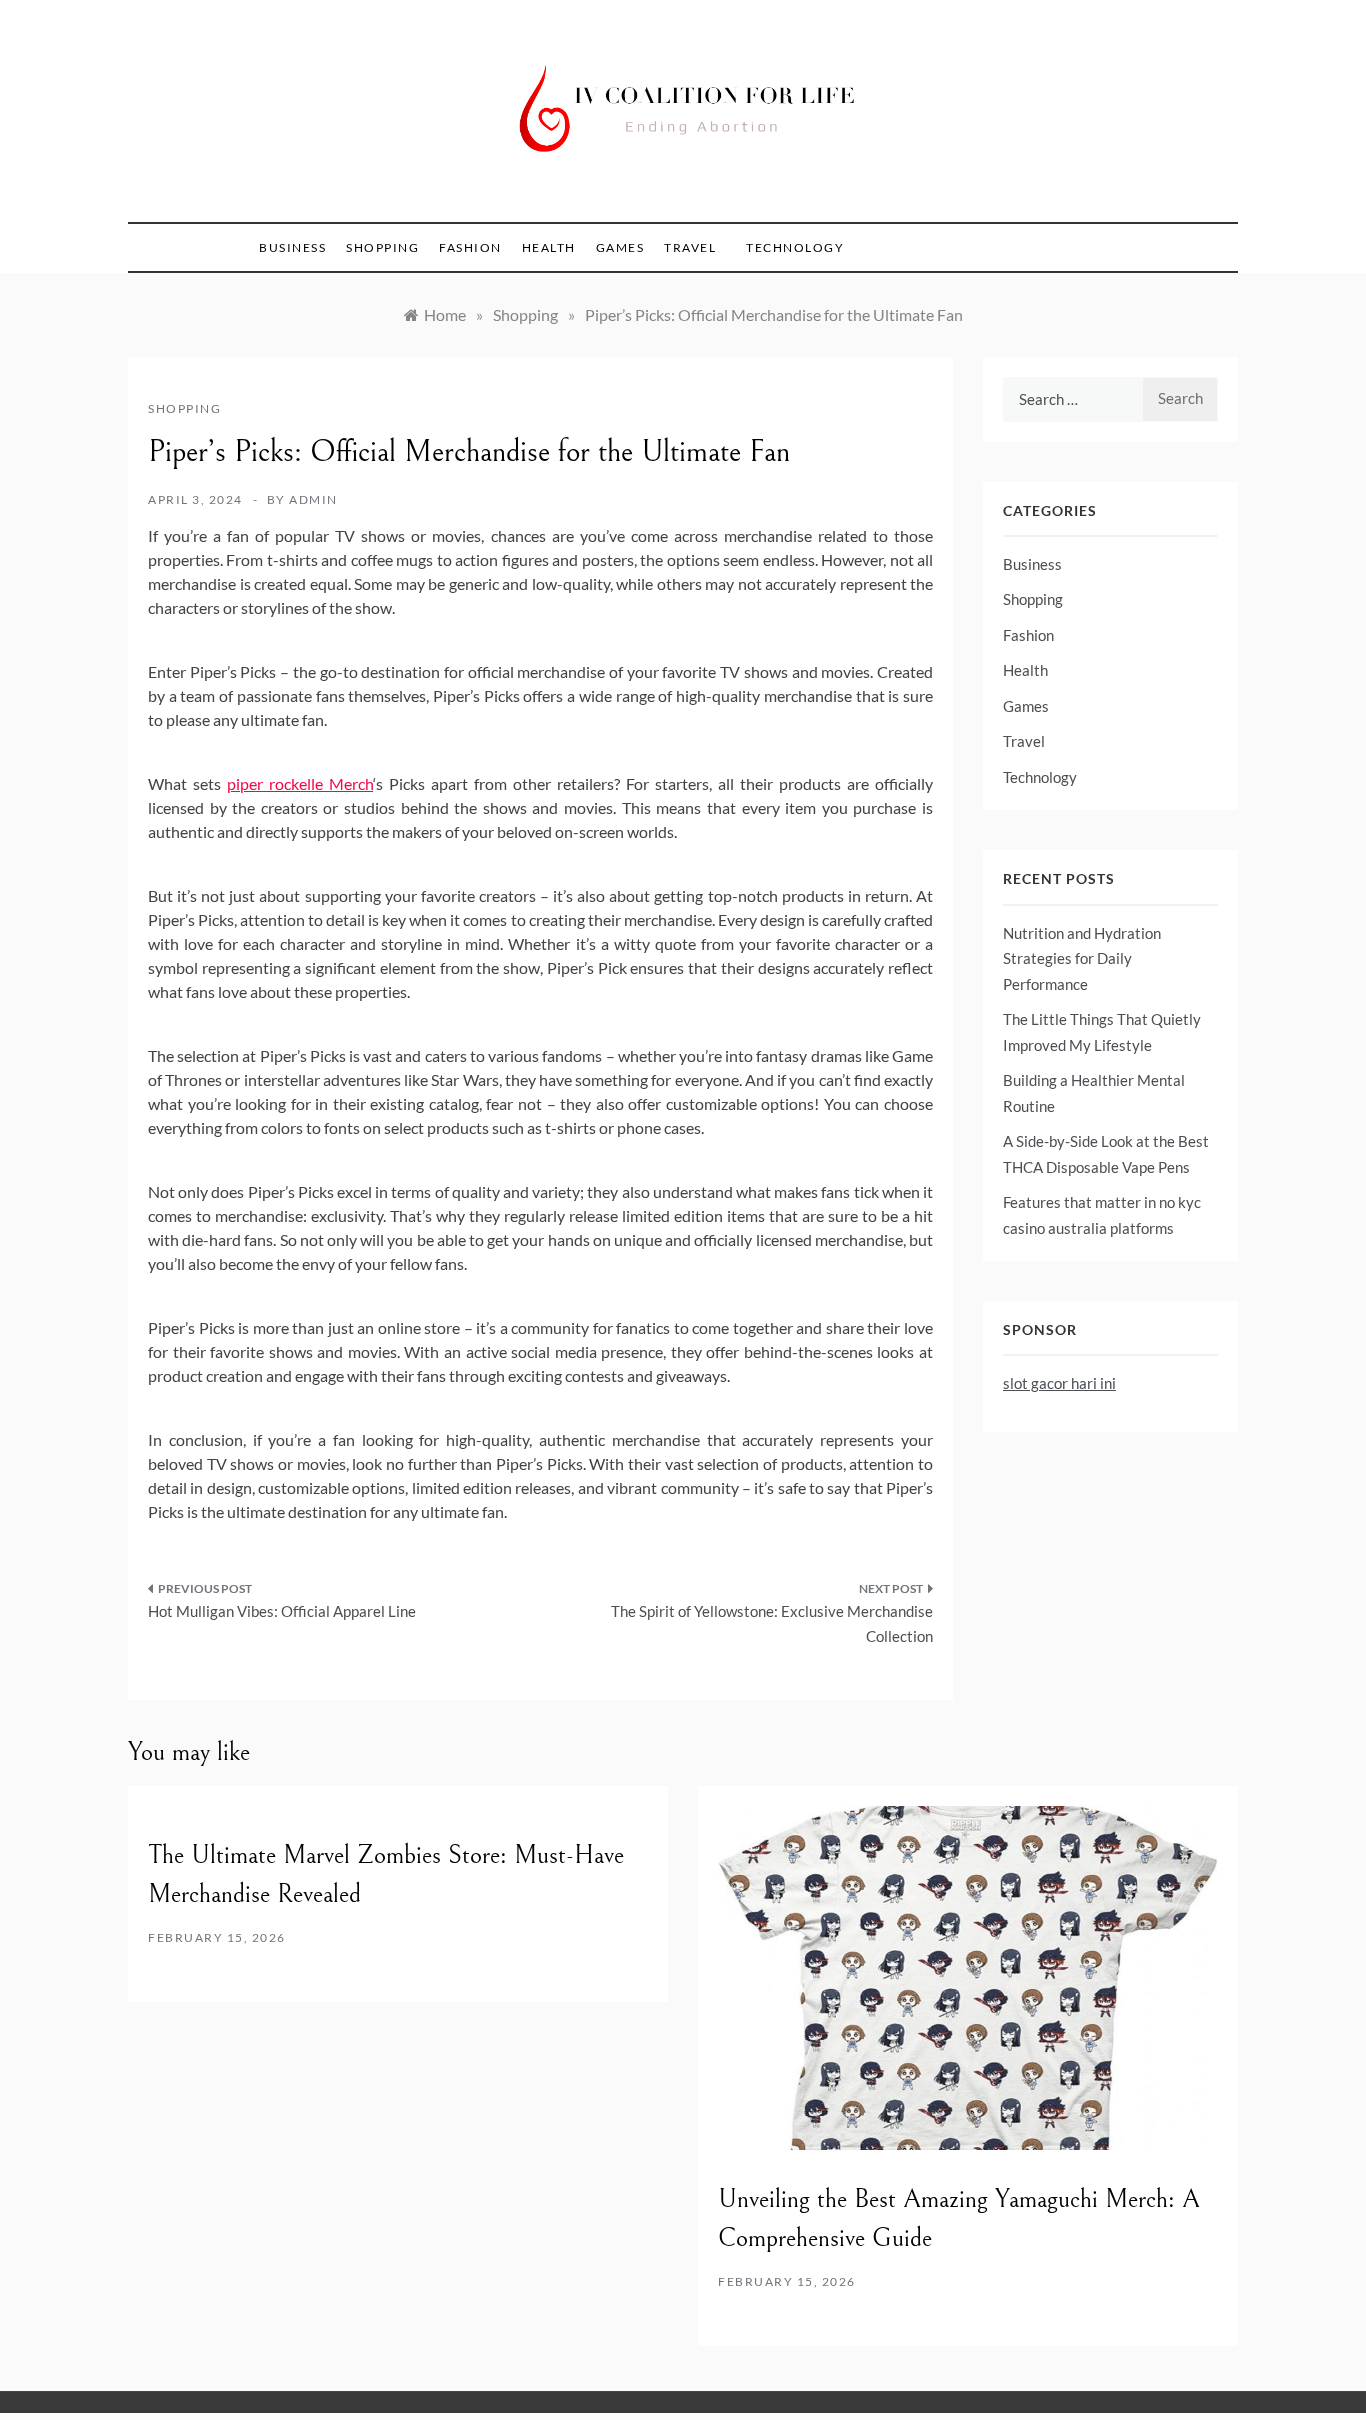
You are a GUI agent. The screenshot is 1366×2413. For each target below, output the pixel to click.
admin (313, 499)
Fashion (470, 247)
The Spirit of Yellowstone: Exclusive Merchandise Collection (772, 1624)
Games (620, 247)
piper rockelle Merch (300, 783)
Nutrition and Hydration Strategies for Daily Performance (1082, 958)
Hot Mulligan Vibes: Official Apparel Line (282, 1611)
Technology (795, 247)
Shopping (382, 247)
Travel (690, 247)
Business (292, 247)
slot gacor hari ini (1059, 1383)
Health (549, 247)
